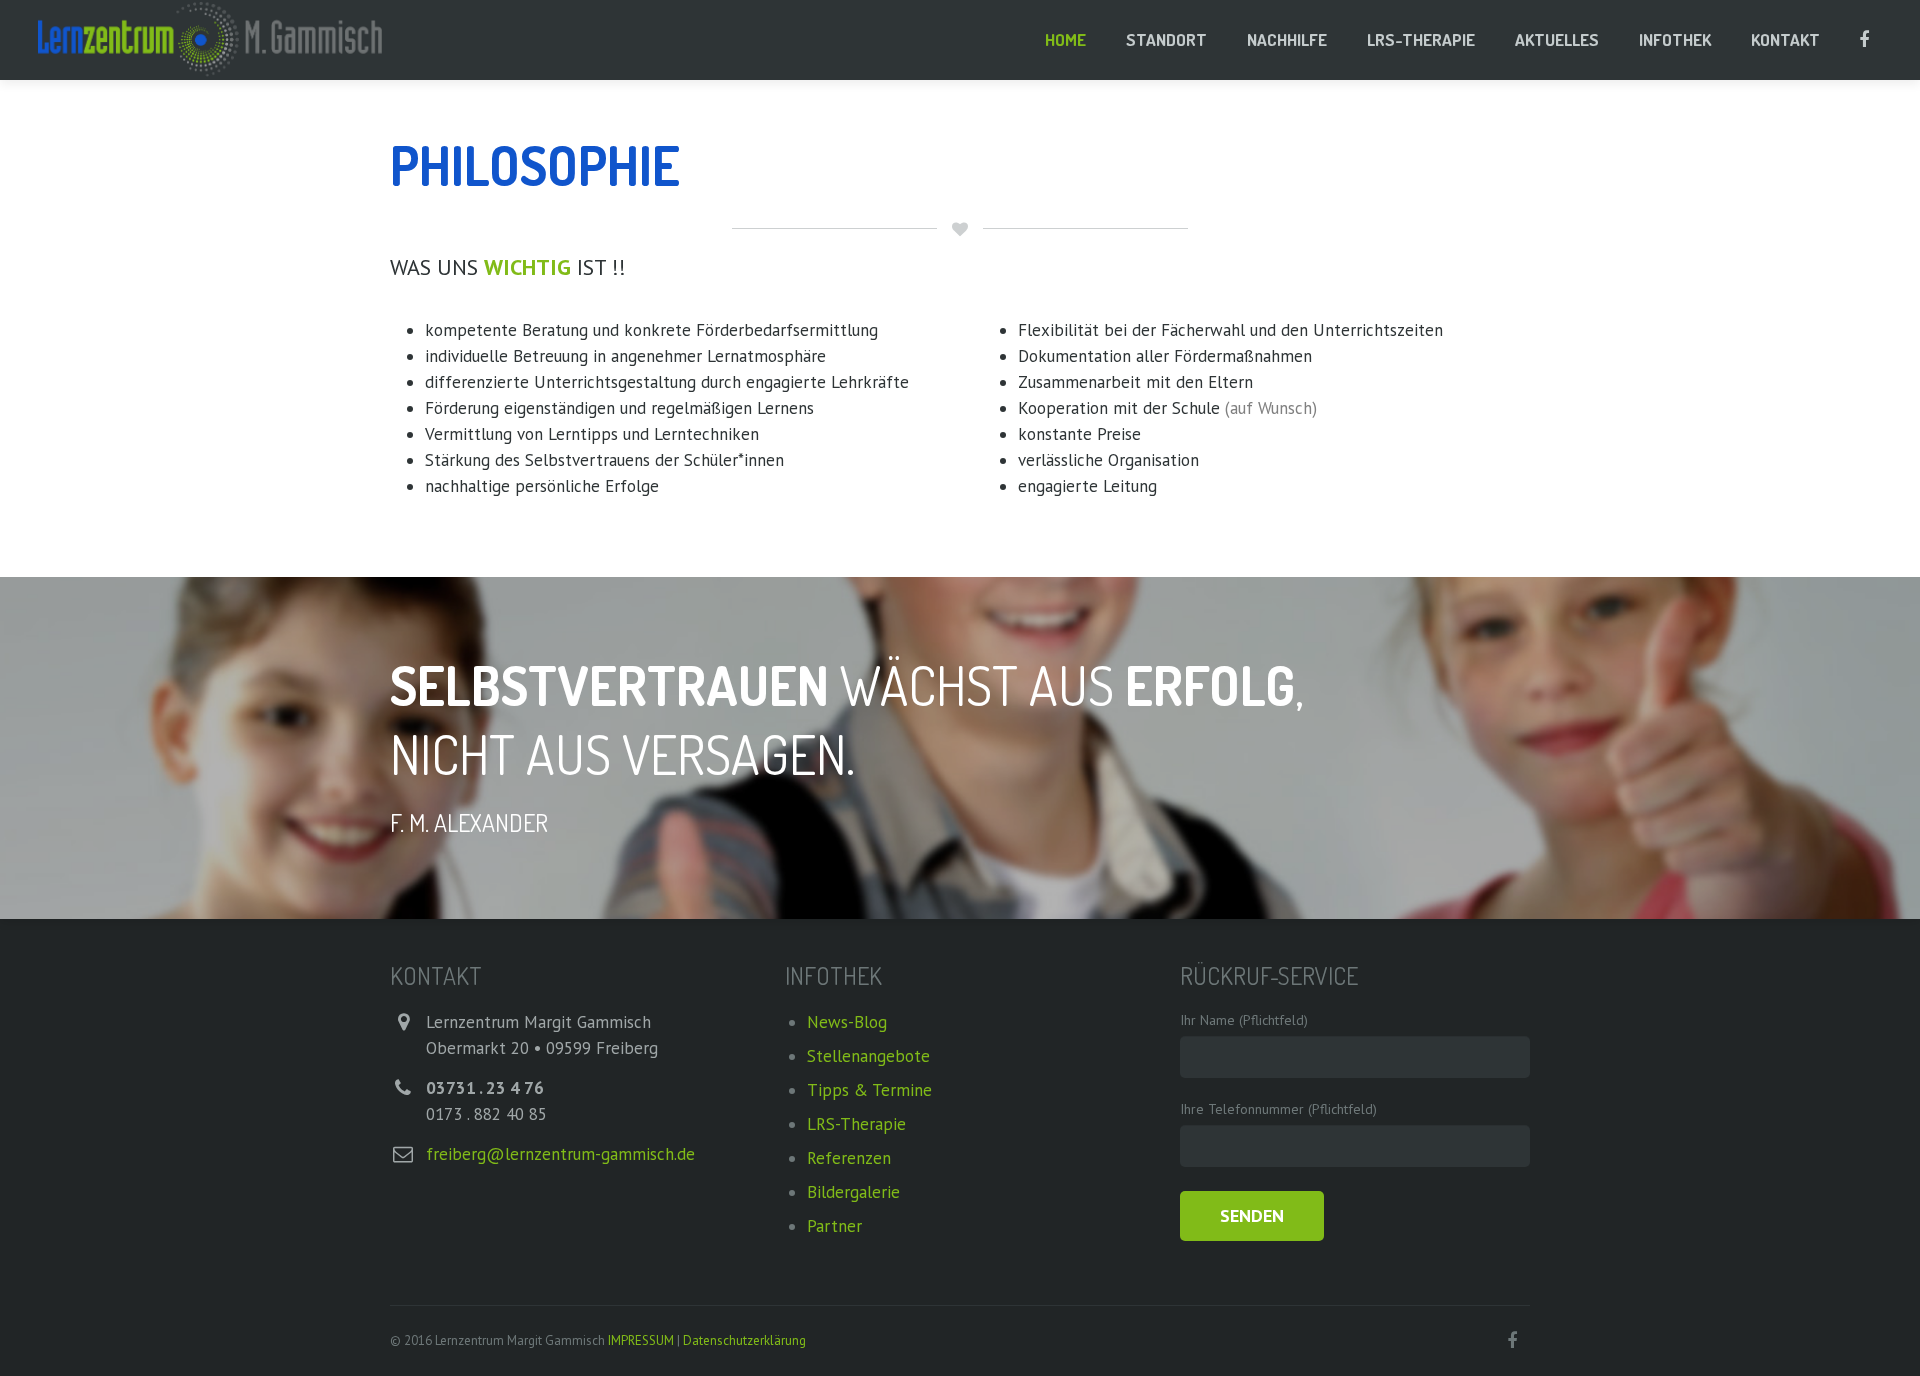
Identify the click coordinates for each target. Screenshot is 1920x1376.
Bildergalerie (853, 1192)
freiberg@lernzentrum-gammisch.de (560, 1154)
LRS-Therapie (856, 1124)
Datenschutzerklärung (744, 1340)
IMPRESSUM (642, 1340)
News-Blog (847, 1022)
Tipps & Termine (869, 1090)
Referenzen (849, 1158)
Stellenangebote (868, 1056)
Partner (834, 1226)
